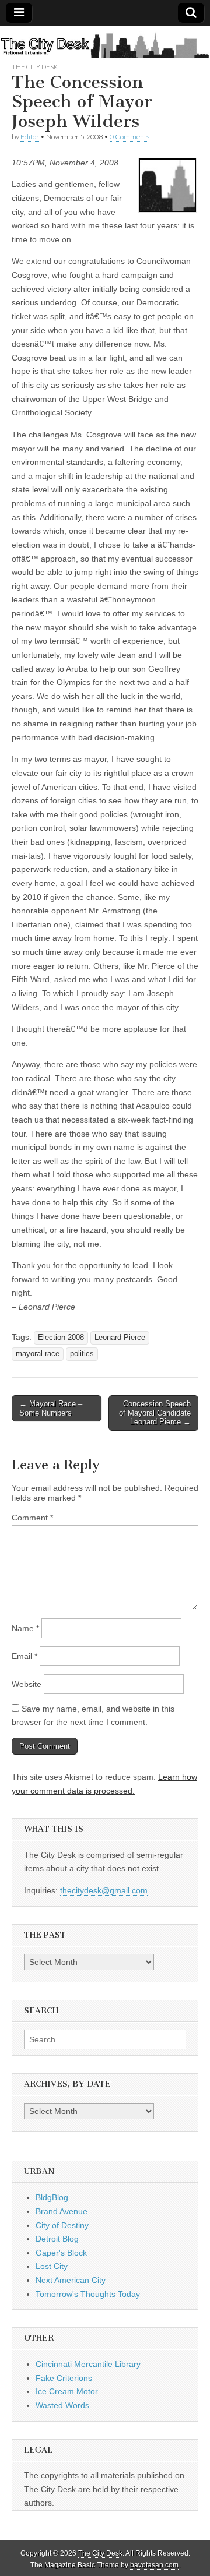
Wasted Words (62, 2405)
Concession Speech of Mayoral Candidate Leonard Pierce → (155, 1413)
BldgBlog (52, 2197)
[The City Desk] (105, 44)
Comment (32, 1518)
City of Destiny (62, 2225)
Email (24, 1656)
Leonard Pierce (120, 1338)
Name (25, 1628)
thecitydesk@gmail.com (104, 1890)
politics (82, 1354)
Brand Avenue (62, 2211)
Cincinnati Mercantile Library (88, 2364)
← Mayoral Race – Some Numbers (51, 1408)
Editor (30, 137)
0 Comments (129, 137)
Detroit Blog (57, 2239)
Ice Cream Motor (67, 2391)
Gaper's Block (61, 2253)
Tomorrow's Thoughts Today (88, 2294)
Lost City (52, 2266)
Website (27, 1684)
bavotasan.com (154, 2565)
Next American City (71, 2280)
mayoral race (38, 1354)
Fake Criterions (64, 2378)
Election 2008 (61, 1338)
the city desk (35, 67)
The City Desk (100, 2553)
